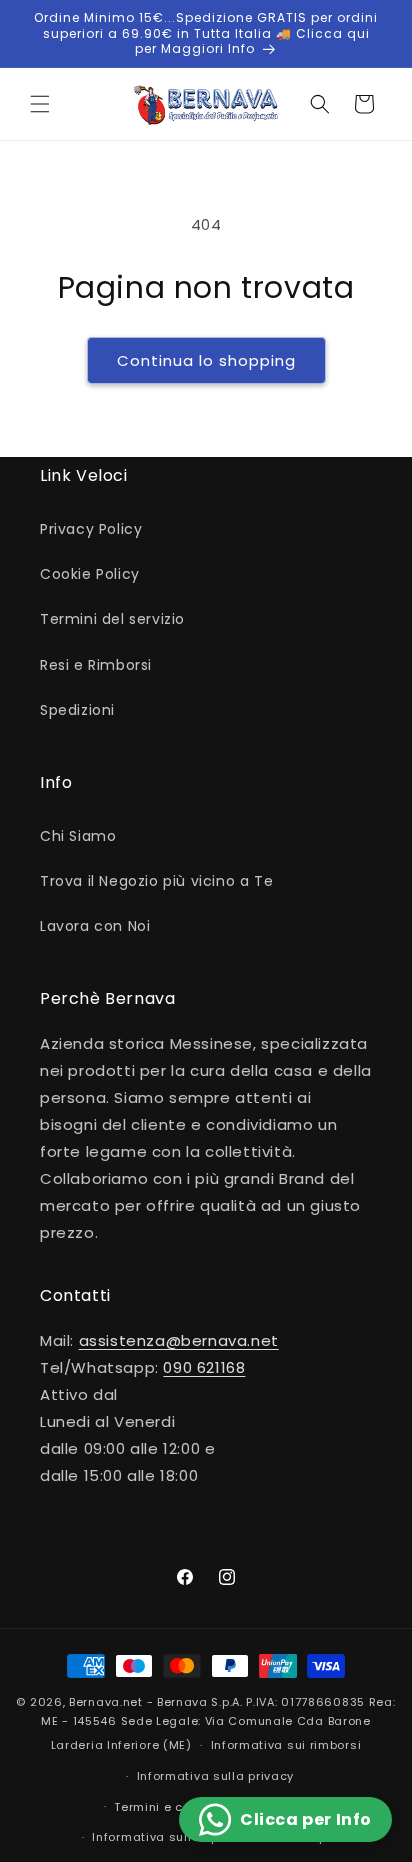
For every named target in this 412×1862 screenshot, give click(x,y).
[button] (40, 104)
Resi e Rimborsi (96, 665)
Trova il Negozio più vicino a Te (156, 881)
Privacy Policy (91, 529)
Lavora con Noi (95, 926)
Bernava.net (106, 1702)
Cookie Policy (90, 574)
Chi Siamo (78, 836)
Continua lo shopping (206, 360)
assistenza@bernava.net (179, 1340)
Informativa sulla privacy (216, 1776)
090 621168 (204, 1367)
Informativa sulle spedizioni (180, 1837)
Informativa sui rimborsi (286, 1745)
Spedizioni (77, 710)
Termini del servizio (112, 619)
